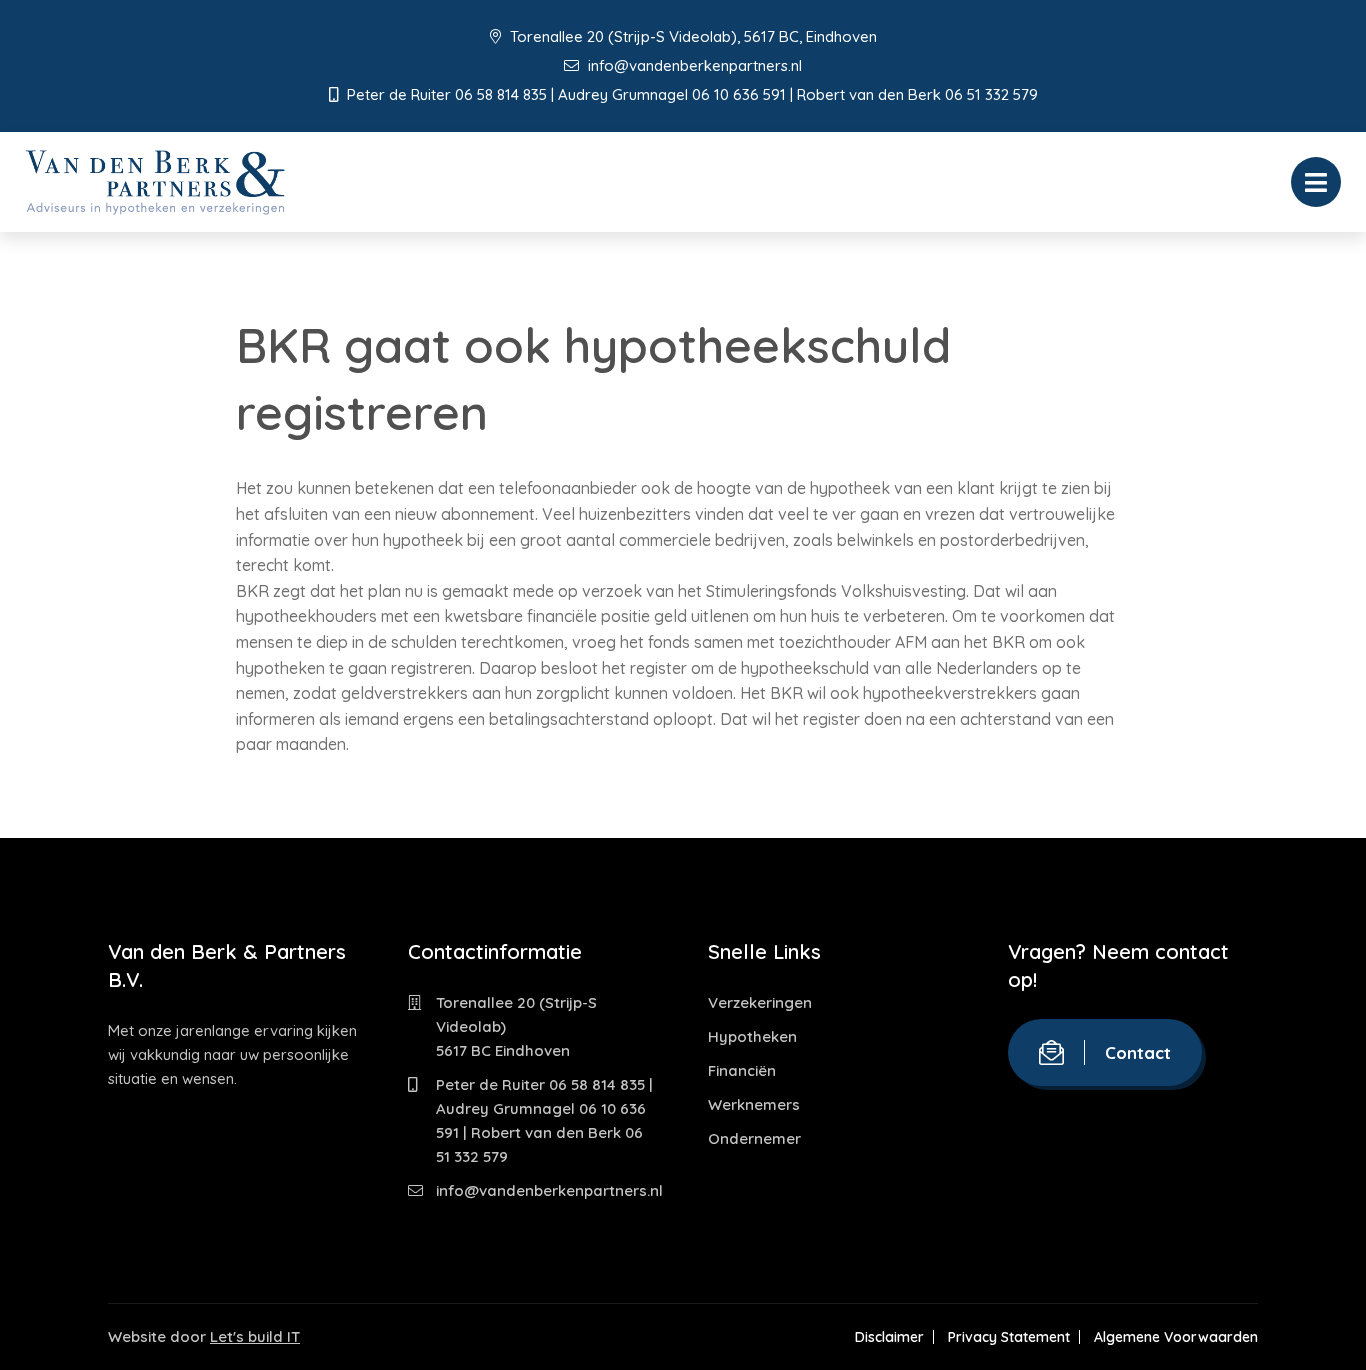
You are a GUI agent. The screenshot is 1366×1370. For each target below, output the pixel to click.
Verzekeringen (760, 1002)
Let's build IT (255, 1336)
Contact (1138, 1052)
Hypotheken (752, 1036)
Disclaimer (889, 1337)
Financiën (742, 1070)
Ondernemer (754, 1138)
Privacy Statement (1009, 1337)
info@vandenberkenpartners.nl (693, 65)
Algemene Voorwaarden (1176, 1337)
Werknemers (754, 1104)
